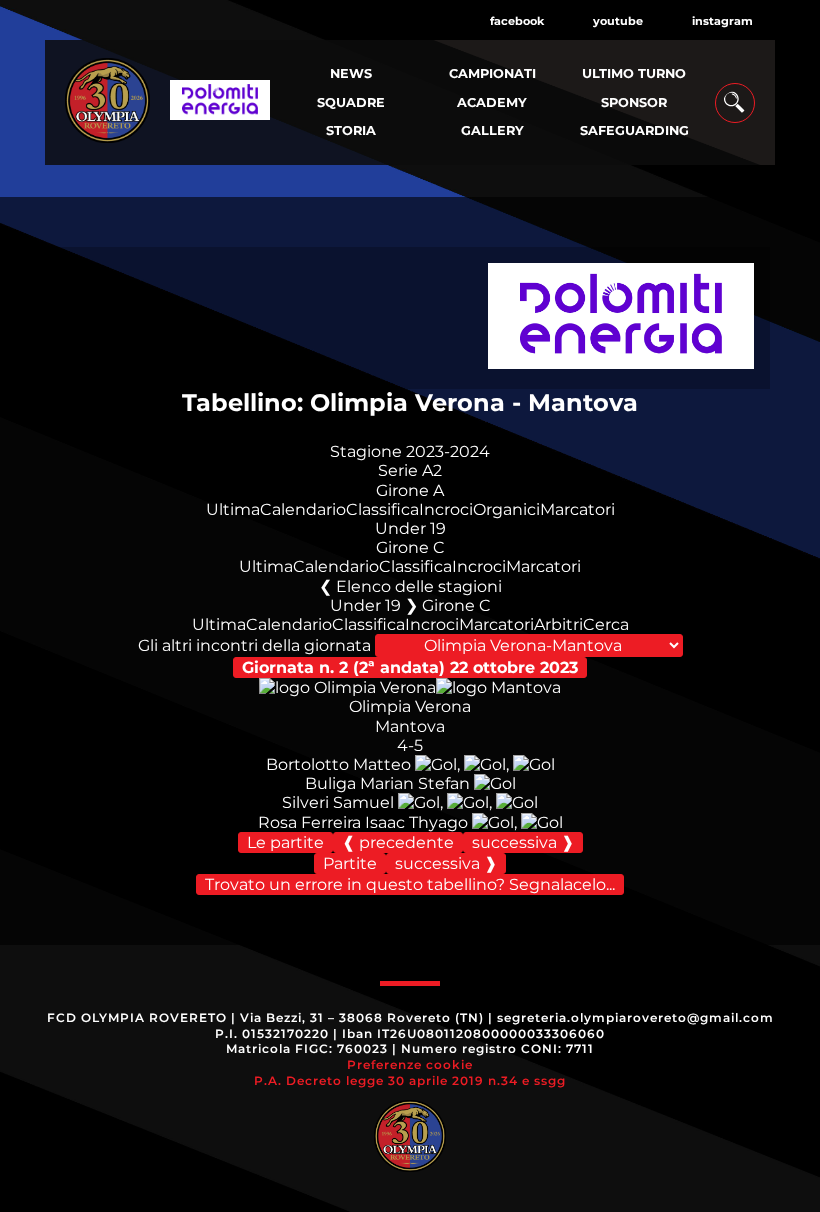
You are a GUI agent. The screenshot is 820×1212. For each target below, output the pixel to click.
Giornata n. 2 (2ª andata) (410, 667)
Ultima (233, 509)
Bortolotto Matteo (338, 764)
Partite (350, 863)
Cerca (606, 624)
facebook (517, 21)
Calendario (303, 509)
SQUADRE (351, 102)
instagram (722, 21)
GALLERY (492, 130)
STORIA (351, 130)
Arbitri (558, 624)
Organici (506, 509)
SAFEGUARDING (634, 130)
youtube (618, 21)
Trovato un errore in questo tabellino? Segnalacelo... (410, 884)
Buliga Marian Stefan (387, 783)
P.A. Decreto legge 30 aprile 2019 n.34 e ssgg (410, 1080)
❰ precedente (398, 842)
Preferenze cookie (410, 1064)
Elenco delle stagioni (419, 586)
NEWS (351, 73)
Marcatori (577, 509)
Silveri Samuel (338, 802)
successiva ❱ (523, 842)
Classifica (382, 509)
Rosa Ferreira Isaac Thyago (363, 822)
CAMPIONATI (492, 73)
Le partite (285, 842)
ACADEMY (492, 102)
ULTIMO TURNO (634, 73)
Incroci (446, 509)
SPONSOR (634, 102)
